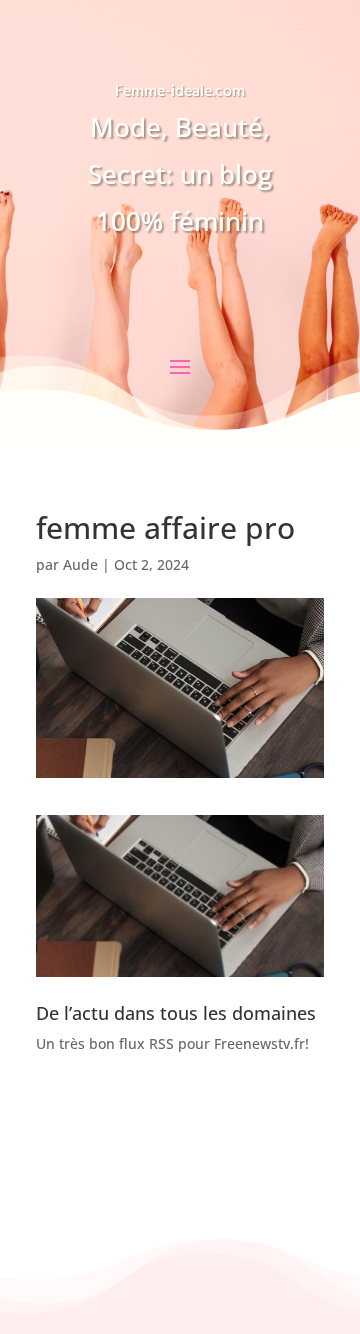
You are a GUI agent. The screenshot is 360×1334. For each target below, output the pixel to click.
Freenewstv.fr (259, 1043)
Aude (80, 564)
